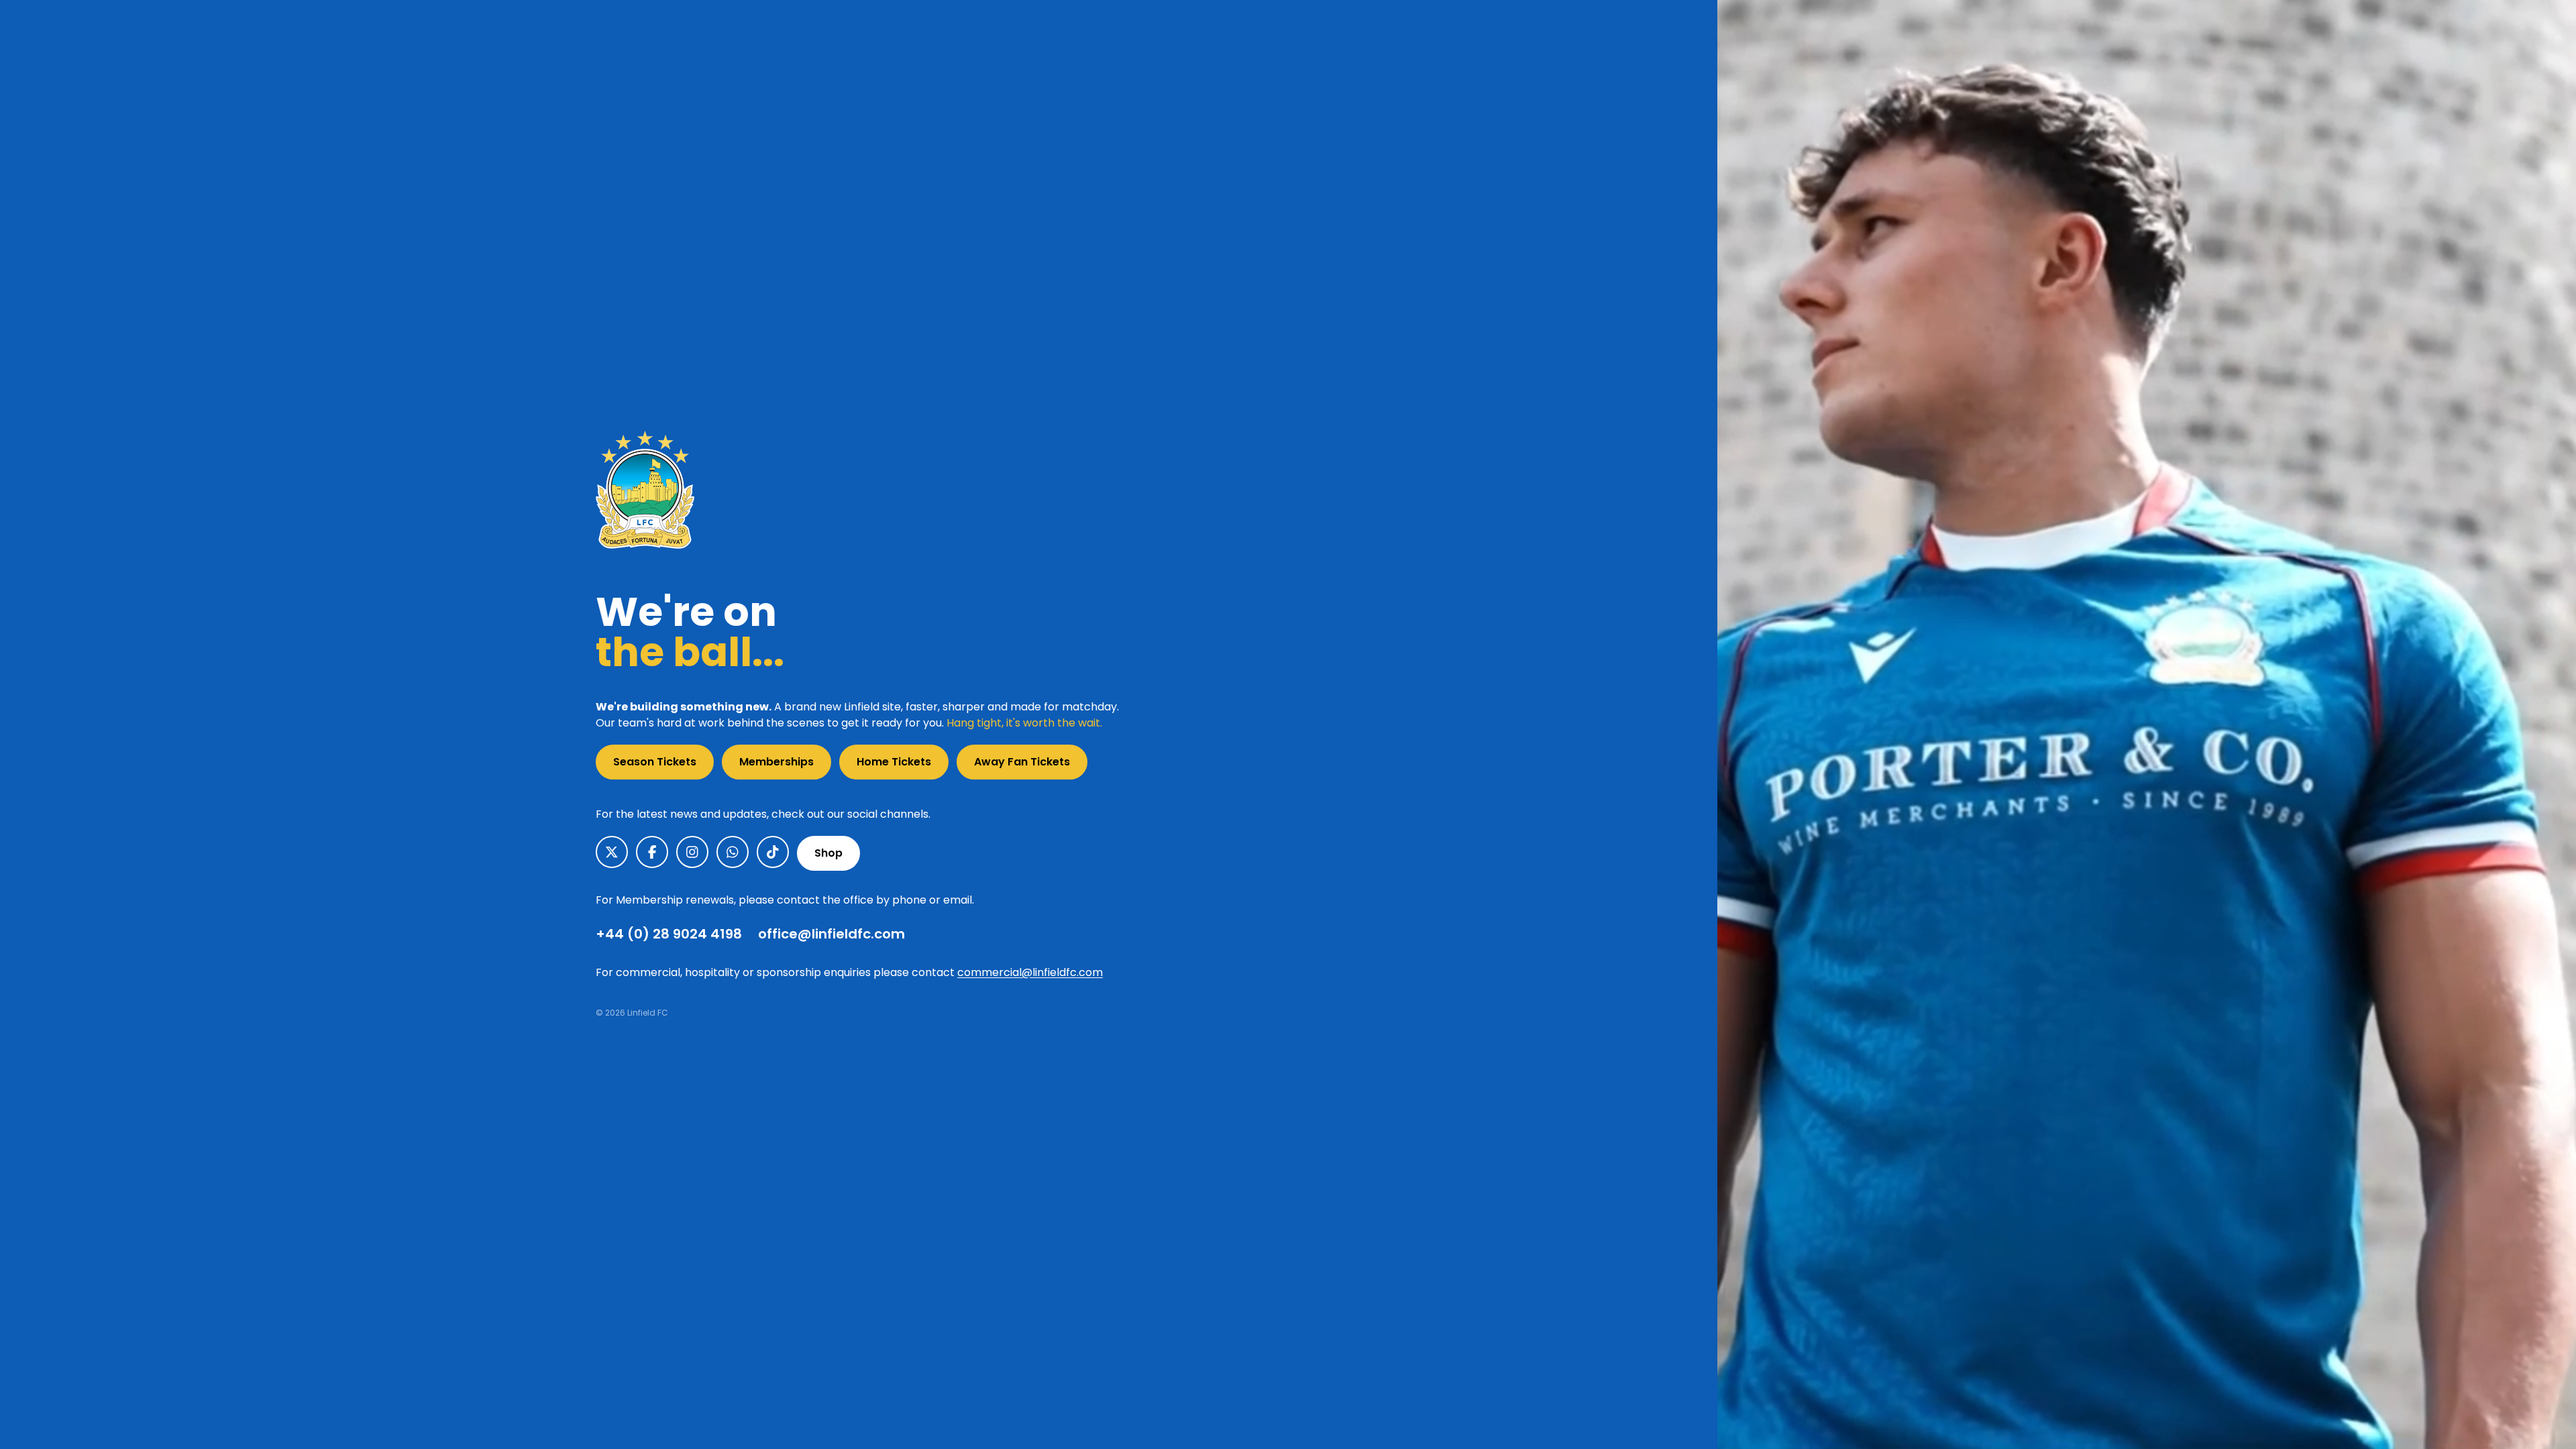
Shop (828, 853)
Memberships (776, 762)
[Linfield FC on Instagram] (692, 852)
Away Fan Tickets (1022, 762)
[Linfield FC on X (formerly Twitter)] (612, 852)
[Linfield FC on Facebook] (652, 852)
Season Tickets (655, 762)
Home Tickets (894, 762)
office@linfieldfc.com (831, 934)
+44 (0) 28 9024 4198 (669, 934)
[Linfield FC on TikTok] (773, 852)
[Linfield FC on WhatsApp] (733, 852)
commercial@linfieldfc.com (1030, 972)
